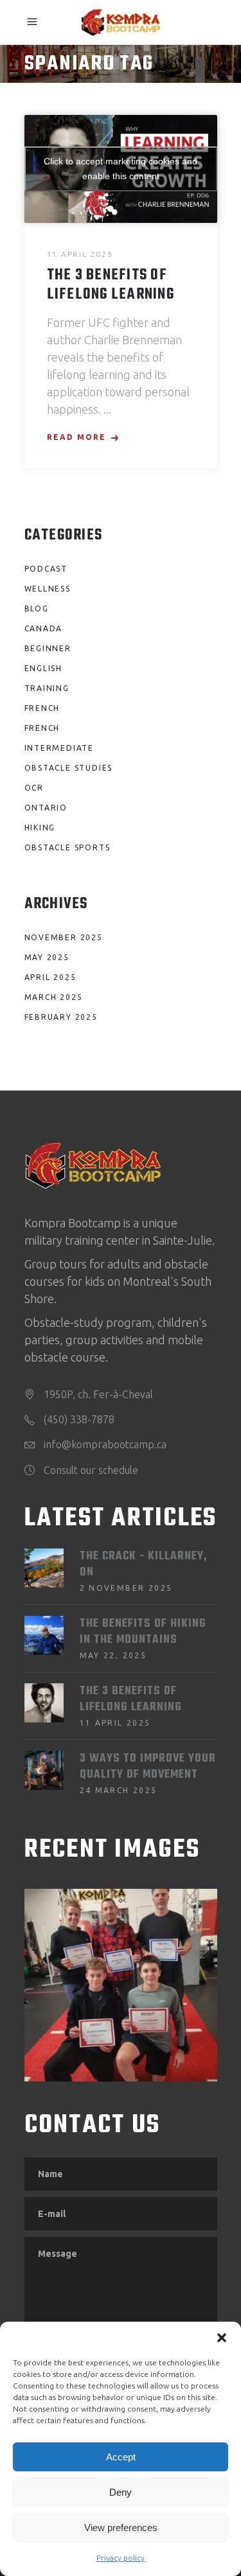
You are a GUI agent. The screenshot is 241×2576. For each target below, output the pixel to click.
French (42, 708)
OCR (34, 788)
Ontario (46, 808)
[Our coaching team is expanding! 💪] (121, 1985)
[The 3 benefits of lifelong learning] (44, 1703)
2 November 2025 (126, 1588)
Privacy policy (121, 2558)
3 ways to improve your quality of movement (148, 1767)
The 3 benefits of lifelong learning (111, 285)
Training (47, 688)
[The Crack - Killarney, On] (44, 1568)
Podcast (46, 569)
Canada (44, 628)
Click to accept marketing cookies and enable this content (121, 169)
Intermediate (59, 748)
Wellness (48, 589)
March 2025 (54, 997)
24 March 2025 (119, 1790)
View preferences (121, 2528)
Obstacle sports (67, 847)
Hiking (40, 828)
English (44, 668)
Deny (121, 2492)
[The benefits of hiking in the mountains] (44, 1635)
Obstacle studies (69, 768)
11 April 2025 (80, 254)
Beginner (48, 648)
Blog (37, 609)
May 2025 (47, 957)
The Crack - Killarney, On (144, 1564)
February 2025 (61, 1017)
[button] (222, 2338)
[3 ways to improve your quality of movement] (44, 1770)
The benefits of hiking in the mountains (143, 1632)
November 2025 (64, 937)
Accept (121, 2457)
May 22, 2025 (113, 1655)
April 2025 (50, 977)
